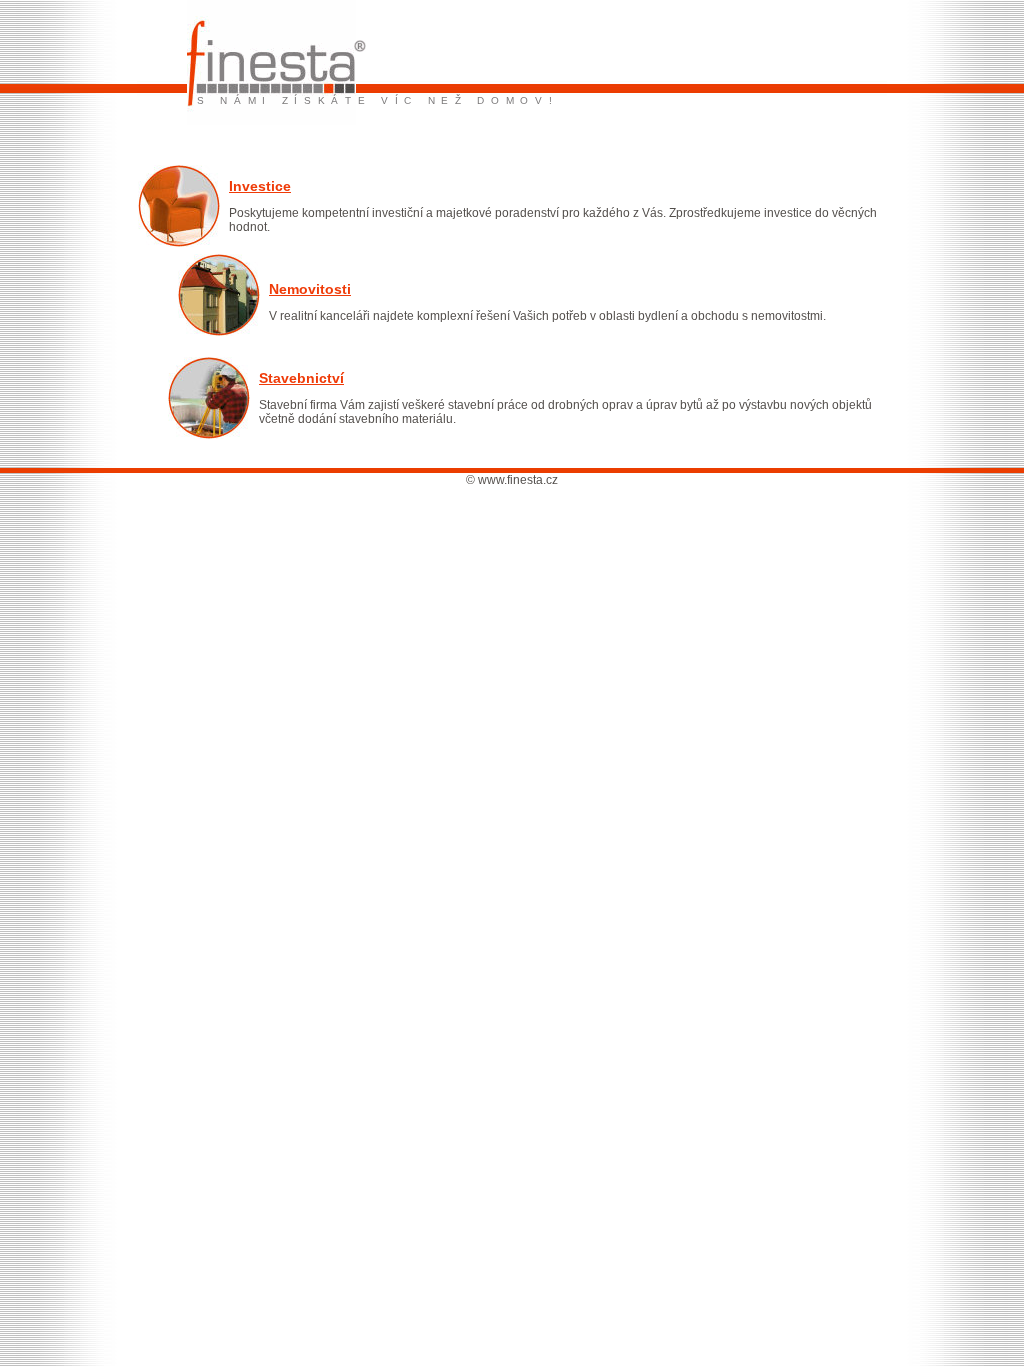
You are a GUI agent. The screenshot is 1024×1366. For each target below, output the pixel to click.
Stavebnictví (301, 378)
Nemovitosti (310, 289)
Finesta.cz (230, 10)
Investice (260, 186)
